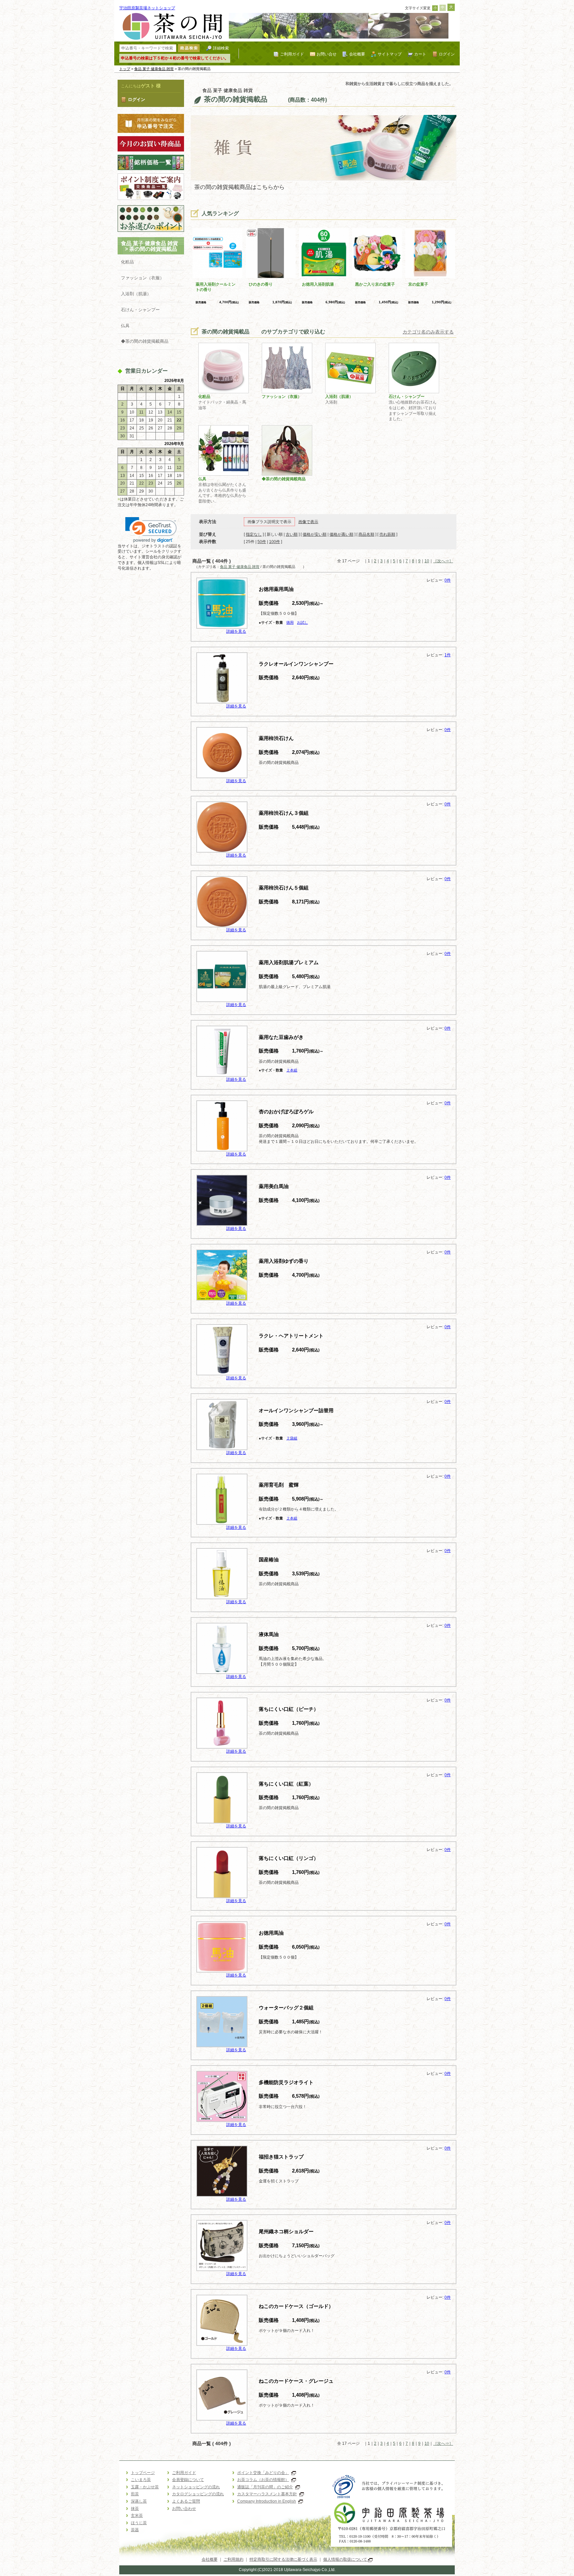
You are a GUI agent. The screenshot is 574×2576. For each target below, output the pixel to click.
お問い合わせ (184, 2509)
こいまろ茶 (141, 2480)
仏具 (125, 326)
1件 (448, 655)
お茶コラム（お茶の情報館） (263, 2480)
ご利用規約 (234, 2559)
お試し (302, 622)
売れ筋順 (387, 534)
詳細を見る (236, 631)
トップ (125, 69)
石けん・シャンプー (140, 310)
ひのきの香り (261, 284)
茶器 (135, 2530)
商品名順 (366, 534)
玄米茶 (137, 2516)
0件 (448, 580)
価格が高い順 (341, 534)
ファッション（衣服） (143, 278)
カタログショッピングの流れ (198, 2494)
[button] (151, 530)
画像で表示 (308, 522)
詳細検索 (221, 48)
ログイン (447, 54)
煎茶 (135, 2494)
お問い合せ (327, 54)
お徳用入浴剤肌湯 (318, 284)
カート (420, 54)
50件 (262, 542)
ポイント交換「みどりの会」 (263, 2473)
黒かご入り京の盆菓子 (375, 284)
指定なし (254, 534)
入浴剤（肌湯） (136, 294)
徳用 (290, 622)
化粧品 (127, 262)
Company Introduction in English (267, 2501)
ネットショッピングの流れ (196, 2487)
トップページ (143, 2473)
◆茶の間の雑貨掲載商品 (145, 341)
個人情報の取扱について (346, 2559)
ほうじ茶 (139, 2523)
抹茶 (135, 2509)
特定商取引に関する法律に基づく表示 (283, 2559)
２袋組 (292, 1438)
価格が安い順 (315, 534)
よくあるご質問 (186, 2501)
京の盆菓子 (418, 284)
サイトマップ (390, 54)
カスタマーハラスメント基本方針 (267, 2494)
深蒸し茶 (139, 2501)
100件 (275, 542)
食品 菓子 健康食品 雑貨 (154, 69)
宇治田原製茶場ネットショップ (147, 8)
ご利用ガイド (292, 54)
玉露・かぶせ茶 (145, 2487)
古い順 (292, 534)
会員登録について (188, 2480)
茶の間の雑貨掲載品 (158, 249)
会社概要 (357, 54)
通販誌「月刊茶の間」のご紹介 (265, 2487)
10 (427, 561)
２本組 (292, 1070)
